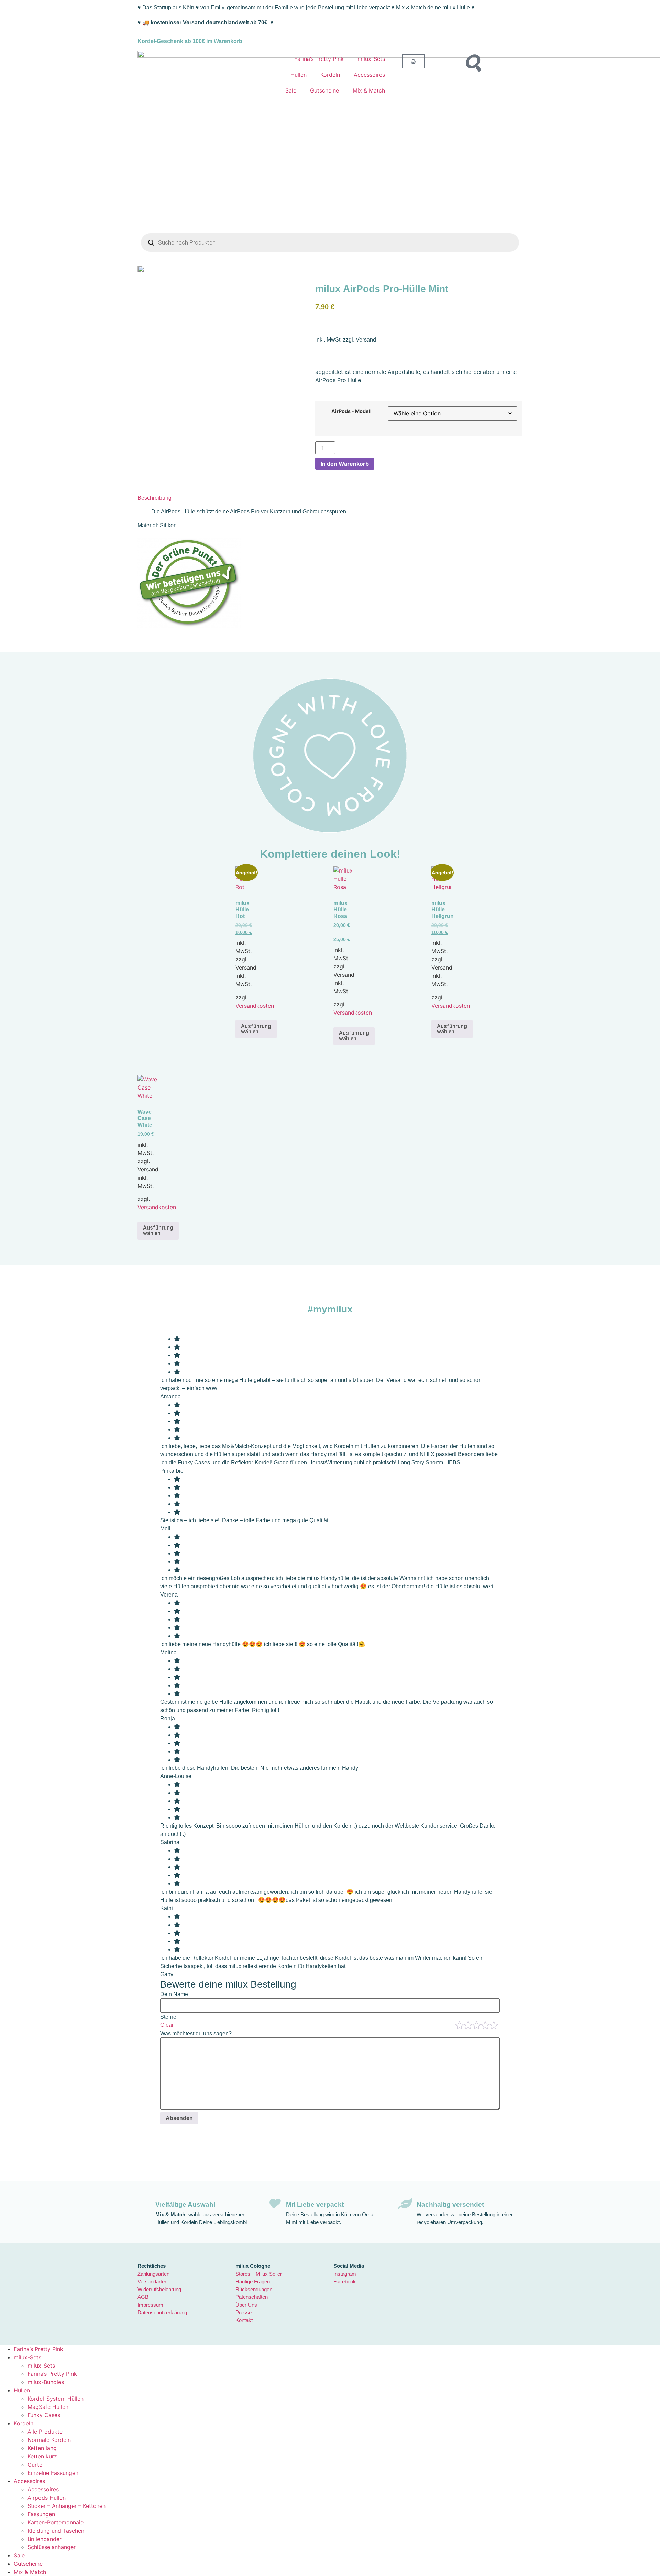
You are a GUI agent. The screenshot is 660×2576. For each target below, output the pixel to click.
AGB (143, 2297)
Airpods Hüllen (47, 2498)
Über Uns (246, 2305)
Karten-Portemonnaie (56, 2522)
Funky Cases (44, 2415)
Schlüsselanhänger (52, 2547)
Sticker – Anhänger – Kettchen (67, 2506)
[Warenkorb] (413, 61)
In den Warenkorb (345, 464)
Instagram (345, 2274)
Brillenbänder (45, 2539)
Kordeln (330, 75)
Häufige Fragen (253, 2281)
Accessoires (369, 75)
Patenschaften (252, 2297)
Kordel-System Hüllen (56, 2399)
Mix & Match (369, 90)
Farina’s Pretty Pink (319, 59)
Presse (244, 2312)
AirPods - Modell (351, 411)
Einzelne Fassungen (53, 2473)
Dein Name (174, 1994)
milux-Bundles (46, 2382)
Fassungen (41, 2514)
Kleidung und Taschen (56, 2531)
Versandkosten (255, 1006)
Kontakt (244, 2320)
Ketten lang (42, 2448)
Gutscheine (324, 90)
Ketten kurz (42, 2456)
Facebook (345, 2281)
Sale (291, 90)
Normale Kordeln (49, 2440)
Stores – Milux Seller (259, 2274)
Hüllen (299, 75)
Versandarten (152, 2281)
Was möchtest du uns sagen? (196, 2034)
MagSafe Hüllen (48, 2407)
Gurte (35, 2465)
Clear (167, 2025)
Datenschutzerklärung (162, 2312)
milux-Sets (371, 59)
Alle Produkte (45, 2432)
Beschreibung (155, 498)
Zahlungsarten (153, 2274)
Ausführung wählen (256, 1029)
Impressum (150, 2305)
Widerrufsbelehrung (159, 2289)
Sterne (168, 2017)
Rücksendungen (254, 2289)
